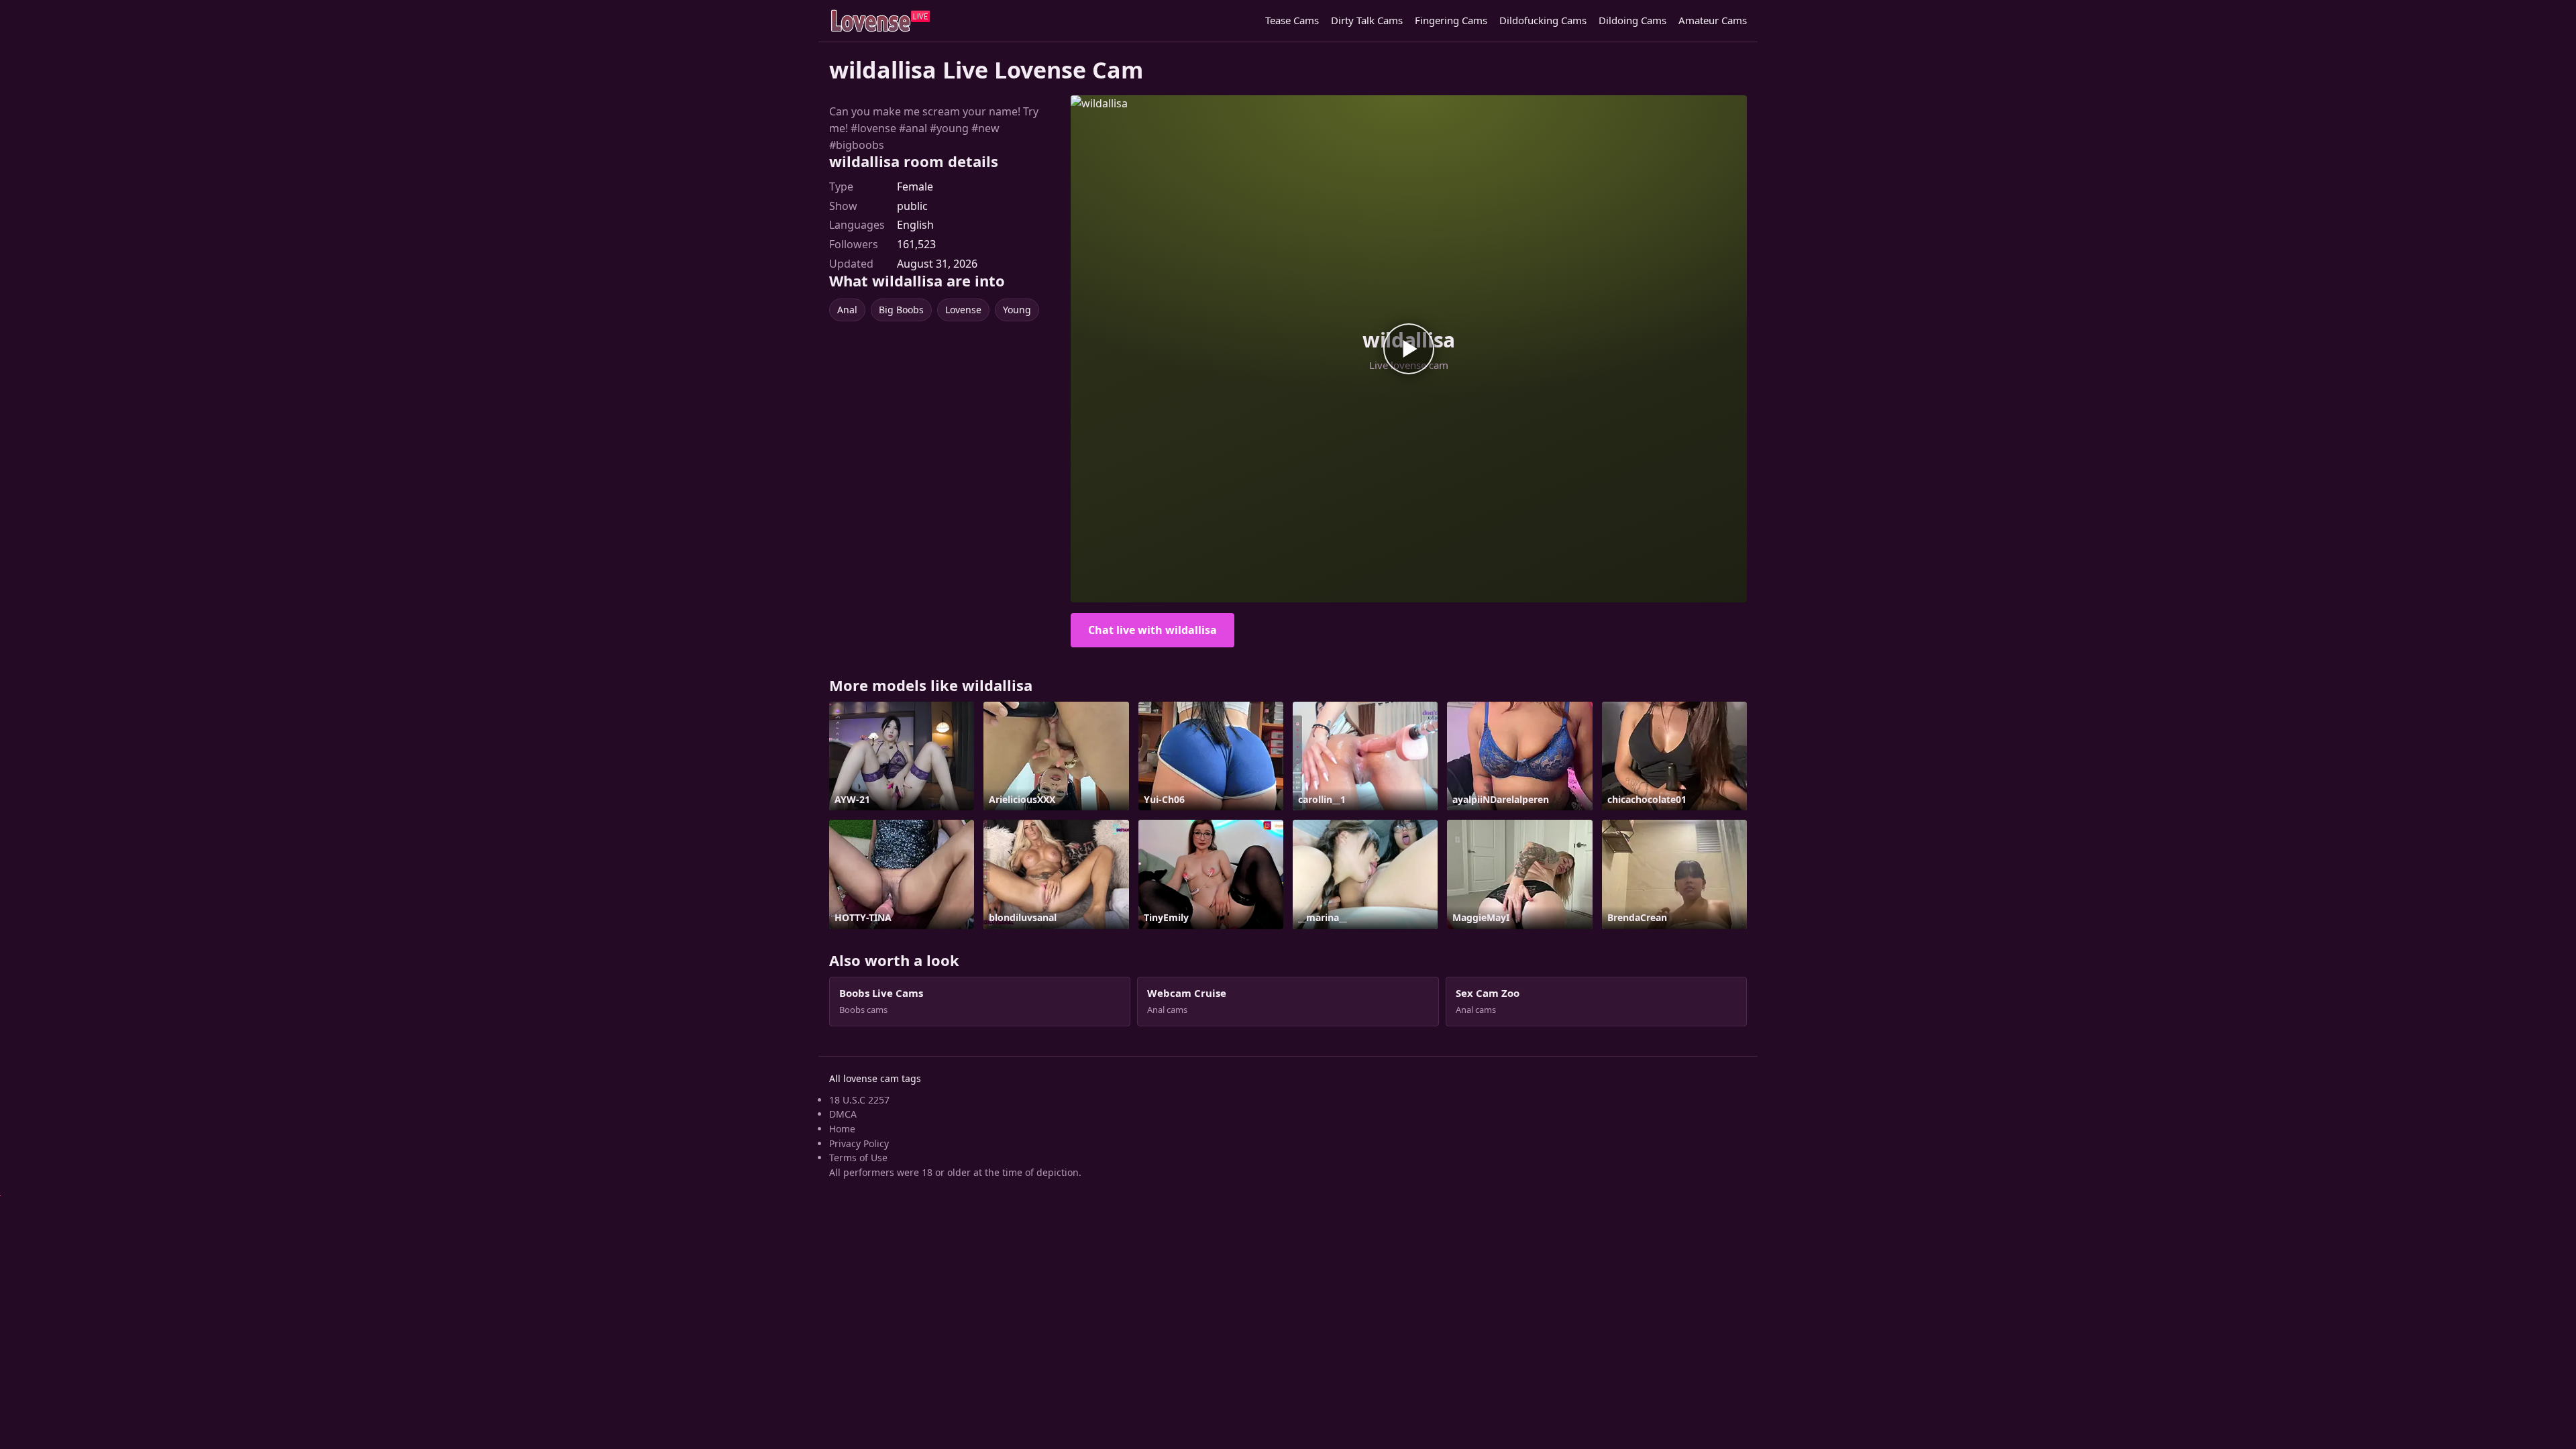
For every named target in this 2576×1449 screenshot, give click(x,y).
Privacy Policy (859, 1143)
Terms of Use (858, 1158)
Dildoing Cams (1632, 20)
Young (1017, 310)
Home (842, 1129)
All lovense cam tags (875, 1078)
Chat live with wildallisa (1152, 630)
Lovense (963, 310)
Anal (847, 310)
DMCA (843, 1114)
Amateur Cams (1713, 20)
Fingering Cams (1451, 20)
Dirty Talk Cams (1367, 20)
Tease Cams (1292, 20)
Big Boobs (901, 310)
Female (915, 186)
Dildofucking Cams (1543, 20)
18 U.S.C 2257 (859, 1100)
